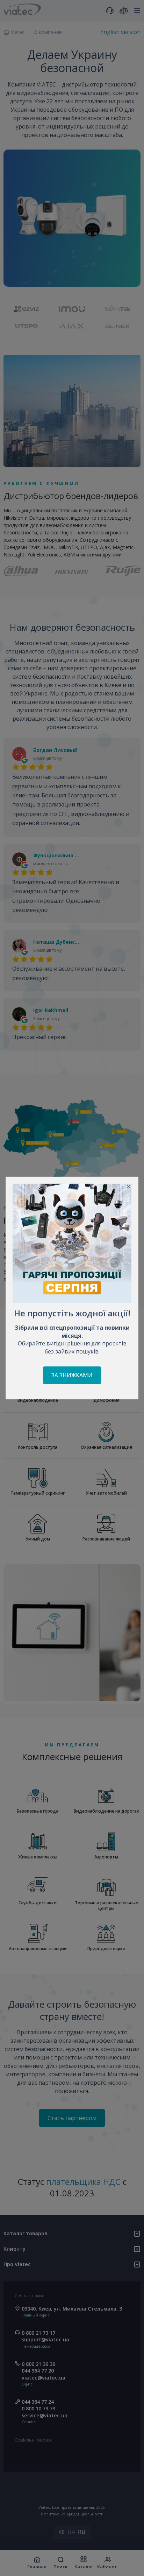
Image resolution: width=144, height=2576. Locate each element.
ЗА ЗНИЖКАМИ (72, 1375)
